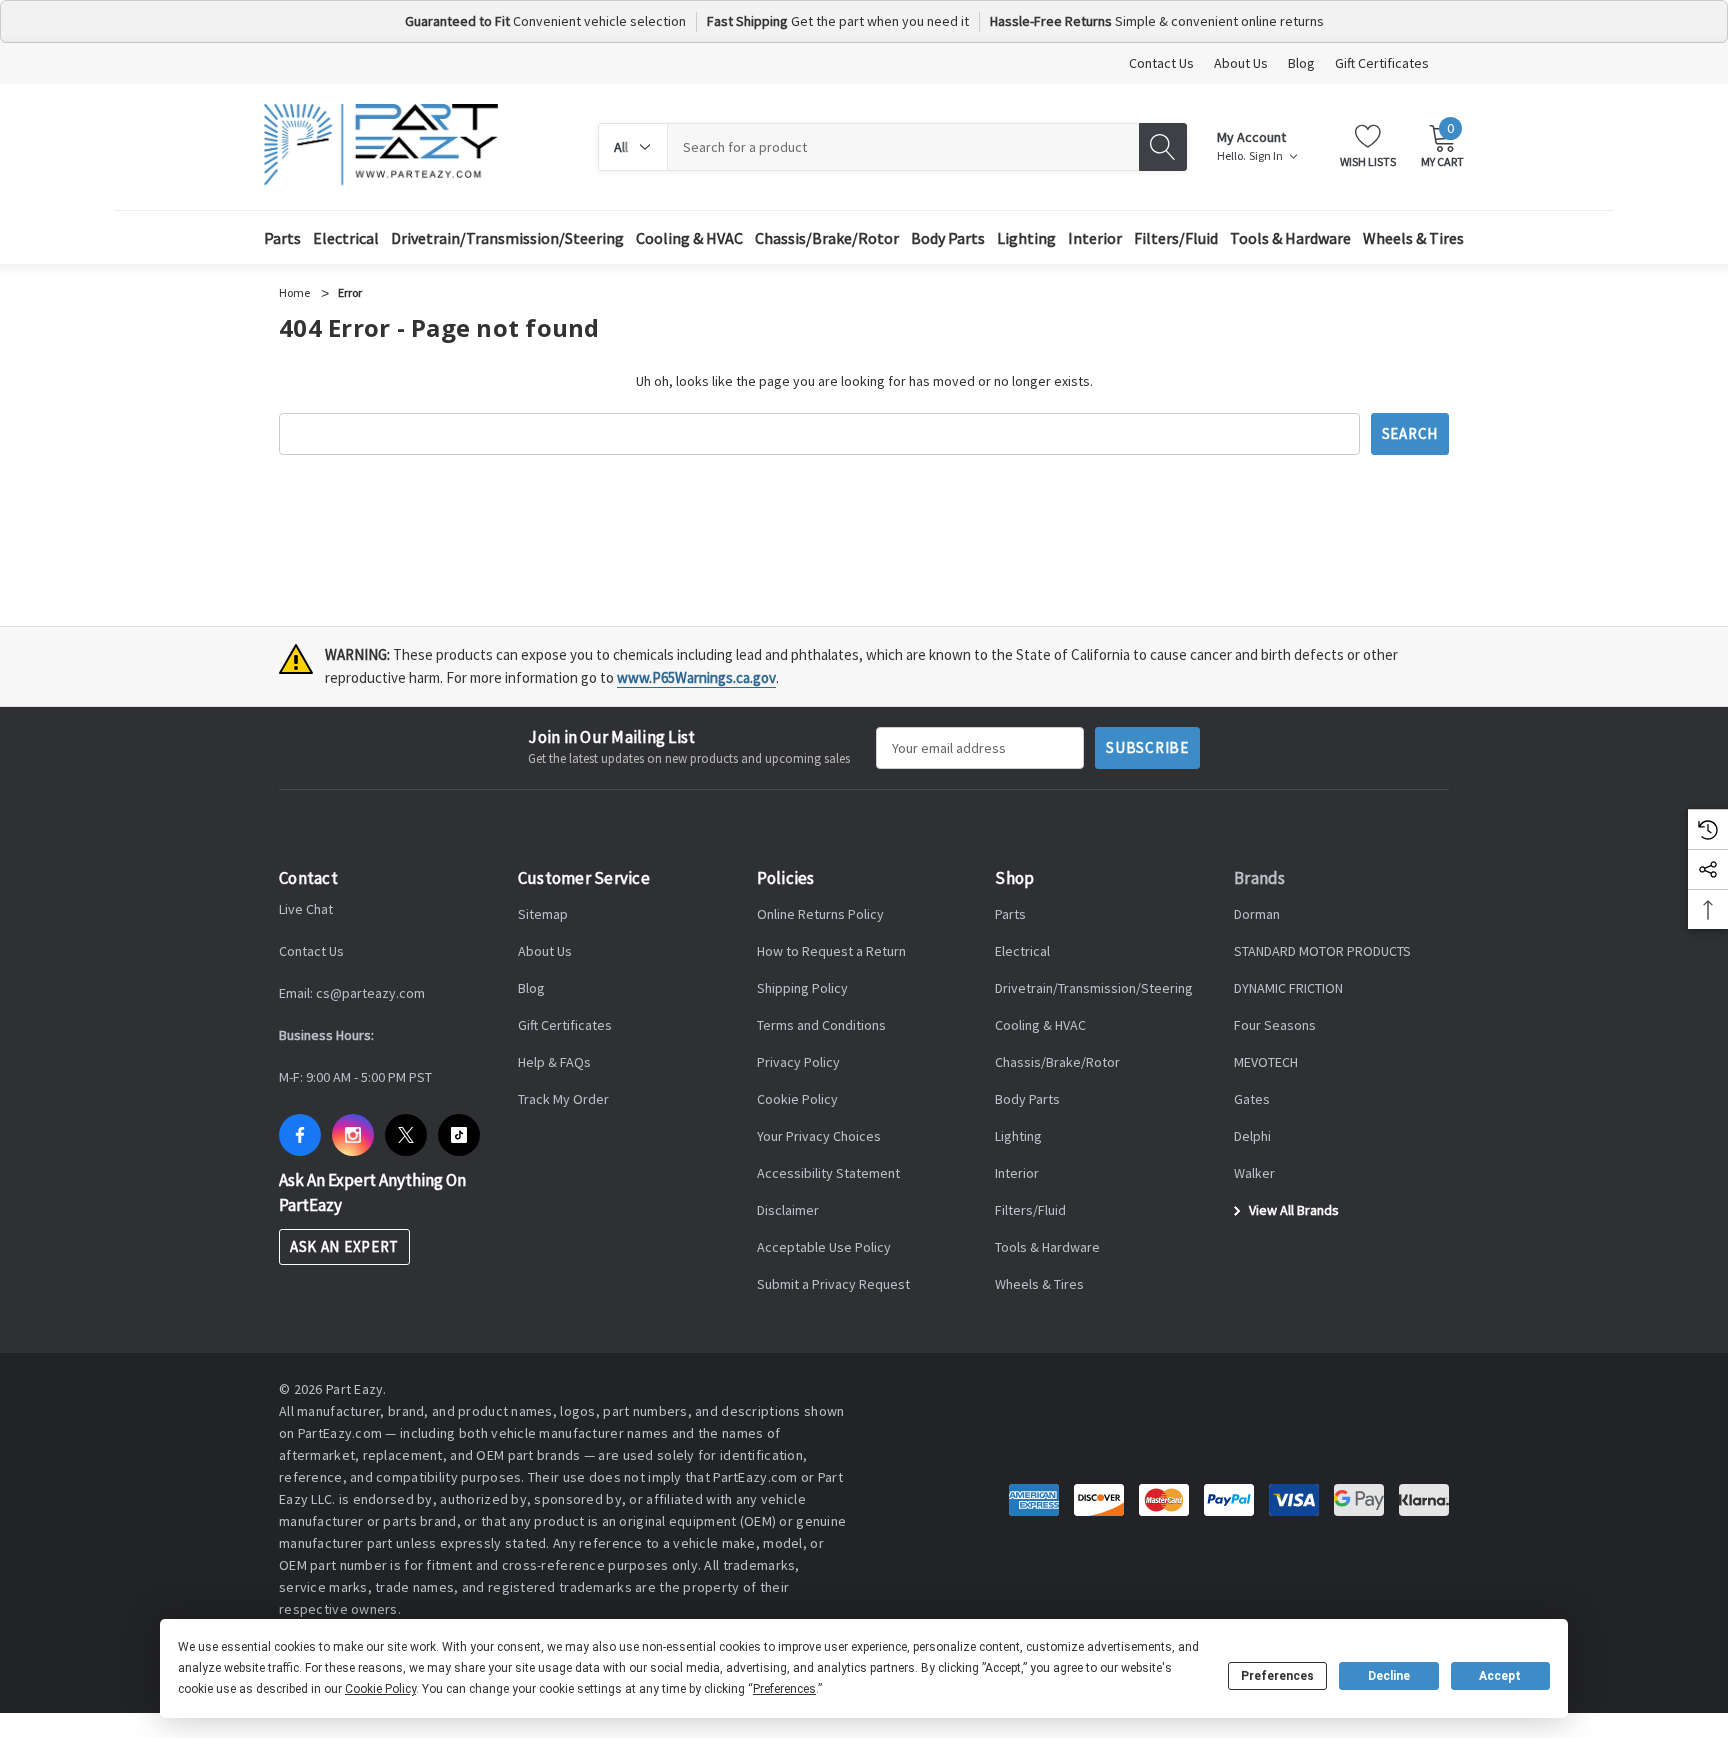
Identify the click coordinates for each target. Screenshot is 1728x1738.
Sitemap (543, 914)
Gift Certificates (1382, 63)
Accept (1500, 1676)
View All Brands (1292, 1210)
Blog (1301, 63)
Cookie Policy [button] (380, 1689)
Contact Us (1161, 63)
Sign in (1267, 156)
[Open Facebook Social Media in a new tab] (300, 1135)
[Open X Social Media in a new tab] (406, 1135)
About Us (1241, 63)
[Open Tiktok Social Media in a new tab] (459, 1135)
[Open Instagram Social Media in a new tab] (353, 1135)
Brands (1260, 878)
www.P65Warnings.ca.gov (696, 677)
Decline (1389, 1676)
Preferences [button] (784, 1689)
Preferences (1277, 1676)
